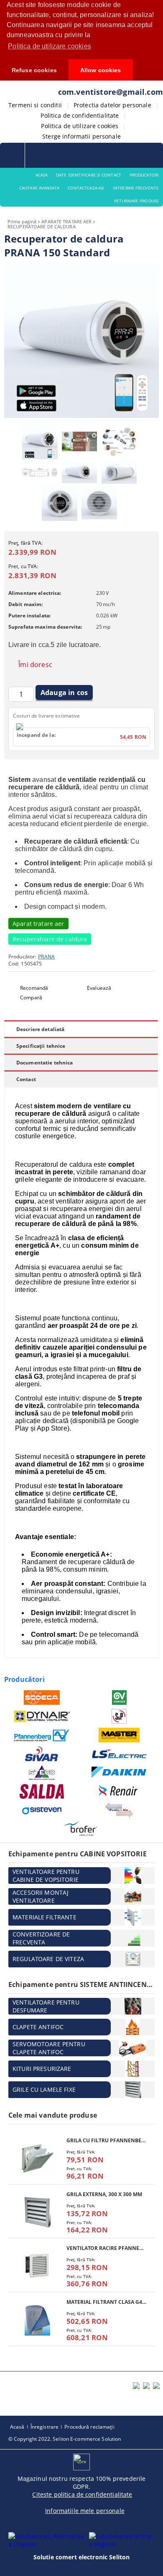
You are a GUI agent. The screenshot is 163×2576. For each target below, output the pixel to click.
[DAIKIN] (119, 1773)
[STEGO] (42, 1773)
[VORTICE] (119, 1698)
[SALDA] (42, 1791)
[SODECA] (42, 1698)
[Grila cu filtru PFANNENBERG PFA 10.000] (37, 2158)
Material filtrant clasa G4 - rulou (106, 2302)
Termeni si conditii (35, 105)
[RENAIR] (119, 1791)
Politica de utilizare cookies (80, 126)
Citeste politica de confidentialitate (82, 2494)
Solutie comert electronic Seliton (82, 2557)
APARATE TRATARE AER (66, 221)
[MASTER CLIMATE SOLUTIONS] (119, 1735)
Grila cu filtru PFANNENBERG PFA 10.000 (106, 2140)
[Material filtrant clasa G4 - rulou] (37, 2320)
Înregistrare (45, 2427)
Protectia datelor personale (112, 105)
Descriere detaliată (40, 1029)
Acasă (17, 2427)
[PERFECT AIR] (119, 1810)
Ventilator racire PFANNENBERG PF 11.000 (106, 2248)
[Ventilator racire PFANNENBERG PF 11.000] (37, 2266)
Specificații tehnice (41, 1046)
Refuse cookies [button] (34, 70)
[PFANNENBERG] (42, 1735)
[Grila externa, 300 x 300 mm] (37, 2212)
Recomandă (34, 988)
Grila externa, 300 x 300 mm (104, 2194)
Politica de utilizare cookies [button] (50, 46)
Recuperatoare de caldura (50, 939)
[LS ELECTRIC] (119, 1754)
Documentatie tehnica (45, 1063)
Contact (26, 1079)
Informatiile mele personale (85, 2511)
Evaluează (99, 988)
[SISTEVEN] (42, 1810)
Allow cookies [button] (101, 70)
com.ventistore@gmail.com (111, 92)
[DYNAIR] (42, 1716)
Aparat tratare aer (38, 924)
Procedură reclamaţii (89, 2427)
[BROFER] (81, 1829)
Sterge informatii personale (81, 136)
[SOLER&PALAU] (119, 1716)
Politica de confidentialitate (80, 115)
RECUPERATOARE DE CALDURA (42, 226)
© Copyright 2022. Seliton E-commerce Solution (65, 2439)
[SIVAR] (42, 1754)
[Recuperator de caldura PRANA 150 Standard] (81, 416)
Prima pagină (22, 221)
